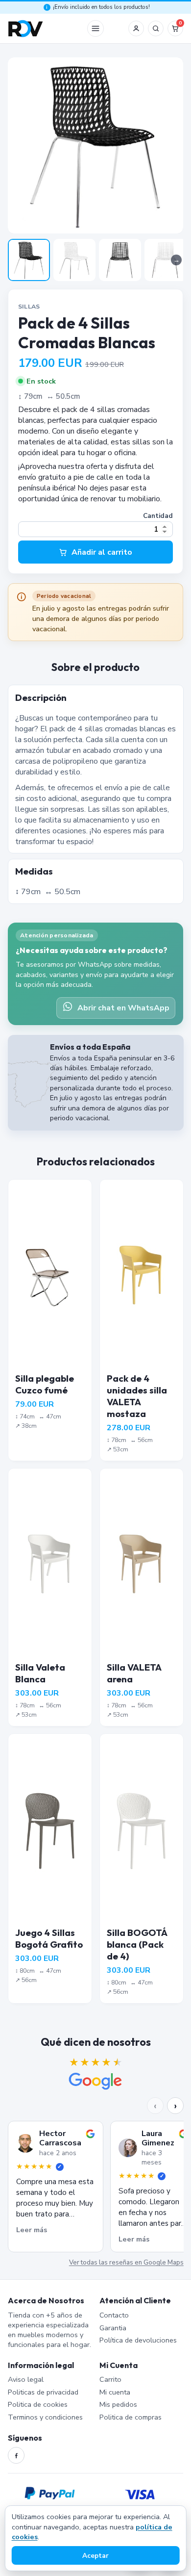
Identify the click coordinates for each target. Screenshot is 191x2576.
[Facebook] (16, 2455)
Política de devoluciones (138, 2340)
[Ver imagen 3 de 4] (120, 260)
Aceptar (95, 2556)
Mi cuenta (115, 2392)
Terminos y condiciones (45, 2417)
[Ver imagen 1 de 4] (29, 260)
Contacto (114, 2315)
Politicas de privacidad (43, 2392)
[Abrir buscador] (156, 28)
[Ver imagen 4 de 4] (166, 260)
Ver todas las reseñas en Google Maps (126, 2263)
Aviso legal (26, 2379)
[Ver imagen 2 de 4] (74, 260)
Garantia (113, 2328)
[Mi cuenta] (136, 28)
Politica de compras (131, 2417)
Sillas (29, 306)
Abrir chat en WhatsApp (123, 1008)
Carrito (110, 2379)
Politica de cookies (38, 2404)
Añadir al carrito (102, 552)
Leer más (32, 2230)
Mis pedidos (118, 2404)
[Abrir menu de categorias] (95, 28)
